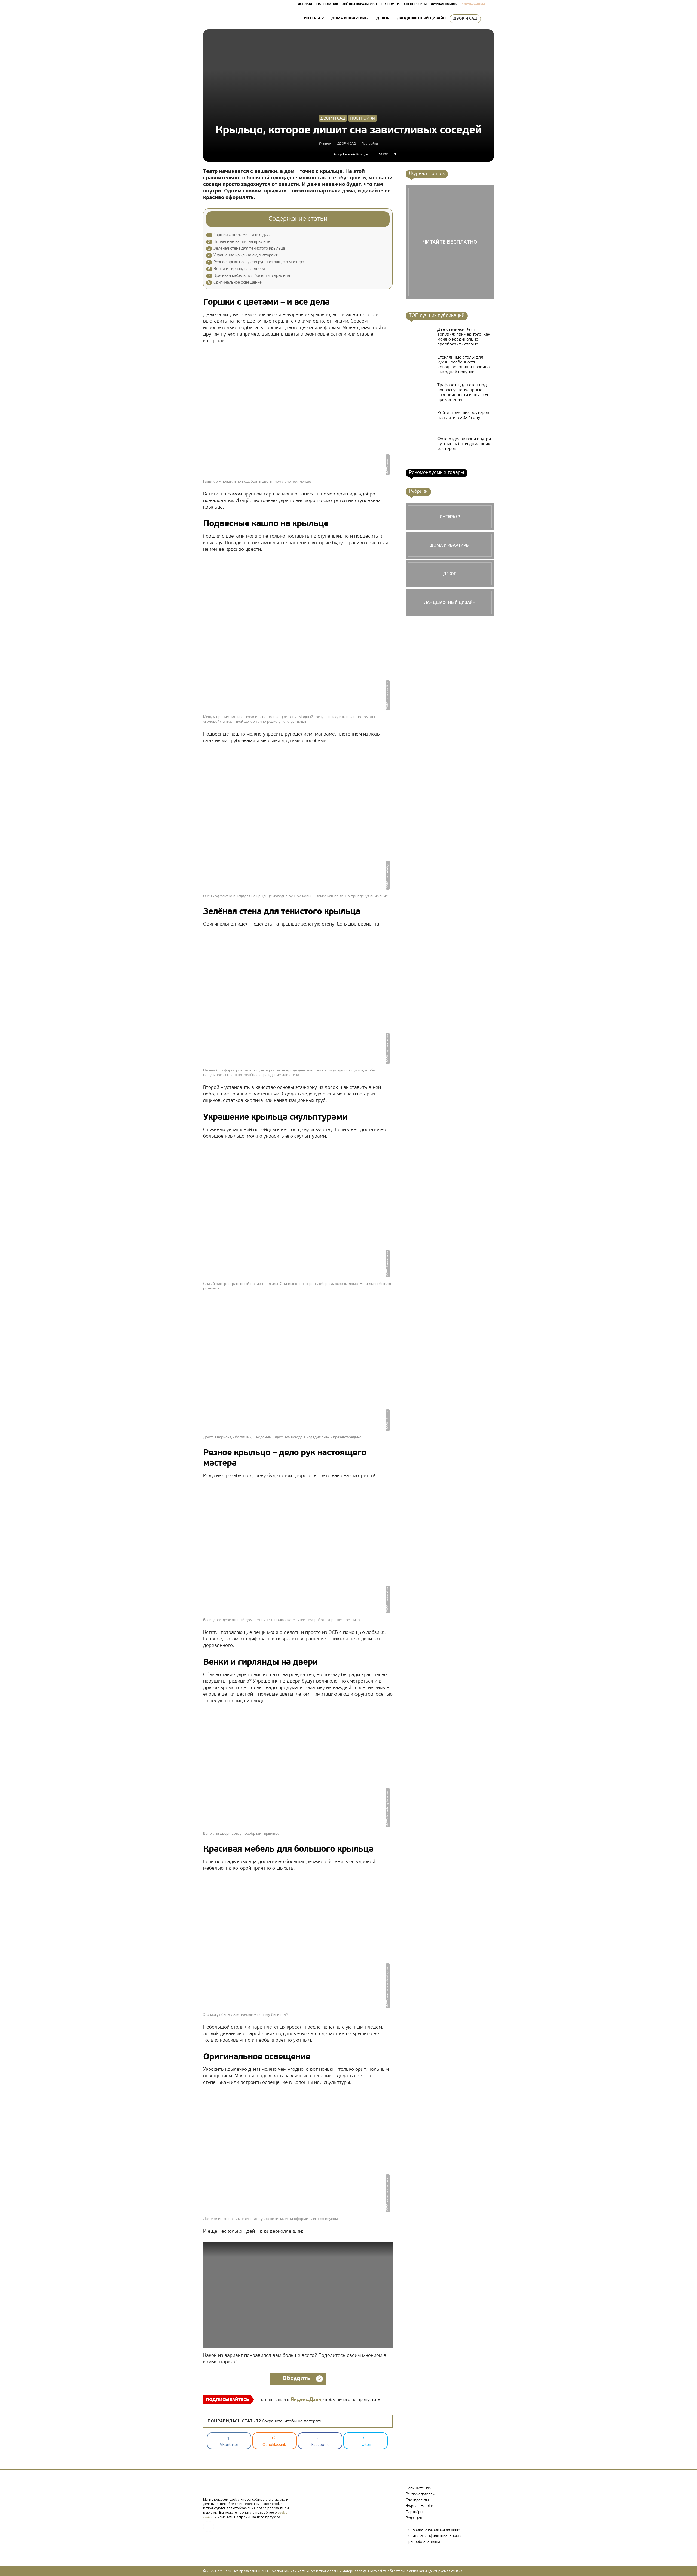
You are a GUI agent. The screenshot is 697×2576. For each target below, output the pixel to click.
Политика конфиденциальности (434, 2536)
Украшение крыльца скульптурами (243, 255)
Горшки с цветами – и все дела (240, 235)
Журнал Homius (420, 2506)
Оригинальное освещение (235, 283)
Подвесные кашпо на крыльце (239, 242)
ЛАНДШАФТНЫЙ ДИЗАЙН (421, 18)
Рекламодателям (421, 2494)
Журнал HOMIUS (444, 4)
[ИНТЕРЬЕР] (450, 517)
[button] (487, 19)
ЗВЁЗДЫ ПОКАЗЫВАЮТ (360, 4)
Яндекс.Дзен (306, 2400)
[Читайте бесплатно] (450, 242)
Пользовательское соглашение (433, 2530)
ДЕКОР (383, 18)
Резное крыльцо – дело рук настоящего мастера (256, 262)
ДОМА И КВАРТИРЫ (350, 18)
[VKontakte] (209, 2526)
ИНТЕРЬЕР (314, 18)
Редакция (414, 2518)
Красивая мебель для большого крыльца (249, 276)
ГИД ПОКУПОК (327, 4)
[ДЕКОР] (450, 574)
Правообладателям (423, 2542)
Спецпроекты (417, 2500)
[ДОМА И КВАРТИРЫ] (450, 545)
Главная (325, 144)
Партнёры (414, 2512)
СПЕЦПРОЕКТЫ (415, 4)
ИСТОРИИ (305, 4)
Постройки (363, 118)
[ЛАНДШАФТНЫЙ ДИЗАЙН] (450, 602)
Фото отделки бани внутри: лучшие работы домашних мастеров (465, 444)
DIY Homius (391, 4)
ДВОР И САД (465, 19)
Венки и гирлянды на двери (236, 269)
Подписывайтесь (227, 2400)
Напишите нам (419, 2488)
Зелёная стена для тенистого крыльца (247, 249)
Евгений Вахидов (355, 154)
